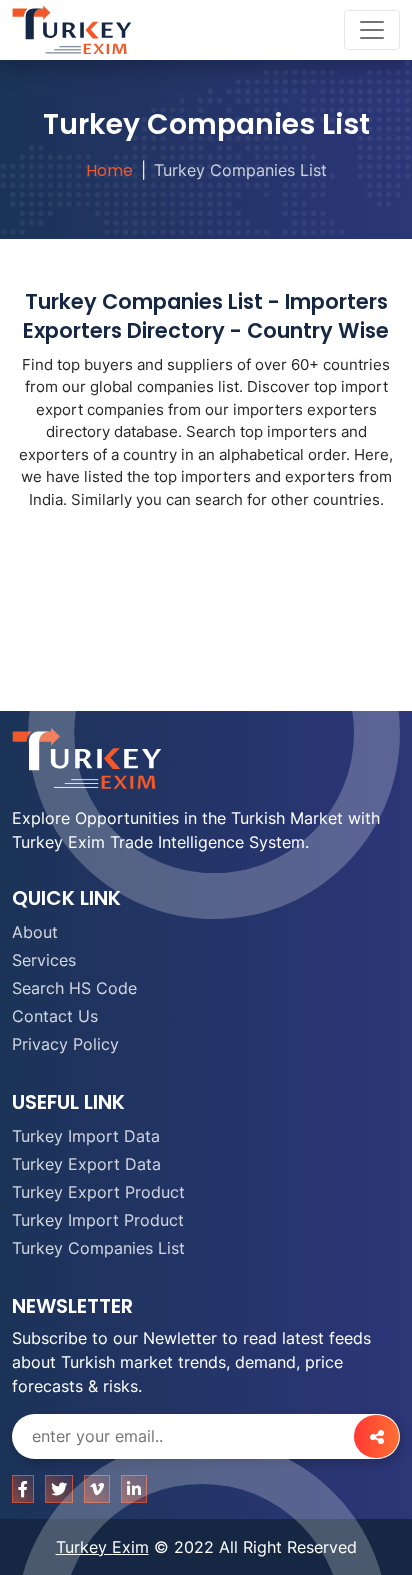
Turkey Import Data (86, 1136)
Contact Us (55, 1016)
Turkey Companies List (98, 1248)
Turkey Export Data (86, 1164)
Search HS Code (74, 988)
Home (109, 170)
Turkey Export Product (98, 1192)
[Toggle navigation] (372, 30)
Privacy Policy (65, 1044)
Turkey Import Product (98, 1220)
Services (44, 960)
